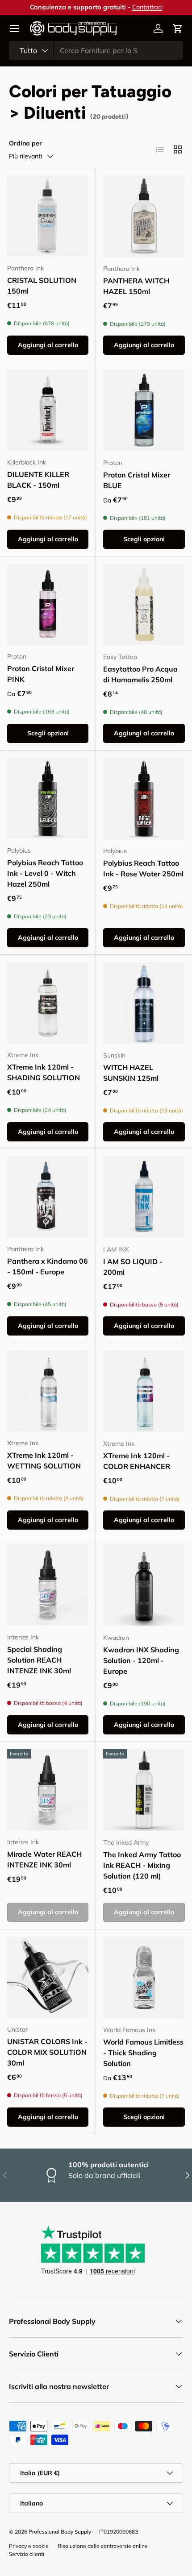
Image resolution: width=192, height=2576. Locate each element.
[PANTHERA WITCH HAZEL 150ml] (144, 216)
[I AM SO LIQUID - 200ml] (144, 1197)
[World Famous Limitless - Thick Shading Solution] (144, 1977)
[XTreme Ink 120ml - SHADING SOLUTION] (48, 1003)
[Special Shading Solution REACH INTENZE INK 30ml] (48, 1585)
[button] (178, 29)
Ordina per (25, 143)
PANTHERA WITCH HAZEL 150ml (136, 286)
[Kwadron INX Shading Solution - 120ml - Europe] (144, 1585)
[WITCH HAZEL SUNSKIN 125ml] (144, 1003)
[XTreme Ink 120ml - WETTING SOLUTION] (48, 1391)
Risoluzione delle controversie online (103, 2546)
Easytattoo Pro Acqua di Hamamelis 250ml (140, 674)
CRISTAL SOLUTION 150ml (42, 286)
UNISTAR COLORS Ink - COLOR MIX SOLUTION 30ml (47, 2052)
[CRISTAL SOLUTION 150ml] (48, 216)
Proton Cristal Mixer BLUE (137, 480)
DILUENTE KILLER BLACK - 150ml (38, 480)
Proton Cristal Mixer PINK (41, 674)
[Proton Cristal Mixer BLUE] (144, 410)
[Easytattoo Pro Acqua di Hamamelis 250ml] (144, 604)
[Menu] (14, 29)
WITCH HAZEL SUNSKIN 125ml (131, 1073)
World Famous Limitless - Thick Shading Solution (143, 2053)
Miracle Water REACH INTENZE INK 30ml (44, 1859)
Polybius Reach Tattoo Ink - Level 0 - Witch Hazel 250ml (45, 873)
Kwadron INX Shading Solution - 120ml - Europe (141, 1660)
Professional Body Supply (60, 2532)
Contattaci (147, 7)
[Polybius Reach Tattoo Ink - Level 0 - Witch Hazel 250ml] (48, 798)
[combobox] (96, 50)
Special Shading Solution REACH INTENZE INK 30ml (39, 1660)
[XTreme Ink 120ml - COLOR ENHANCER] (144, 1391)
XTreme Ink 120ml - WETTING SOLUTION (44, 1460)
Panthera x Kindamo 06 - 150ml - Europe (48, 1266)
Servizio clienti (27, 2554)
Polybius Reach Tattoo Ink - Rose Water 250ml (143, 868)
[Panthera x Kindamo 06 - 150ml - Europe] (48, 1197)
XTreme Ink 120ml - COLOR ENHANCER (137, 1461)
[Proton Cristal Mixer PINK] (48, 604)
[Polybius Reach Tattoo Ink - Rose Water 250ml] (144, 799)
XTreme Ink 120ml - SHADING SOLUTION (44, 1072)
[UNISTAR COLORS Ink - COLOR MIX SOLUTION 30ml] (48, 1977)
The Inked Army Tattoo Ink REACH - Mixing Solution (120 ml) (142, 1865)
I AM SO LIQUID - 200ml (133, 1267)
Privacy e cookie (29, 2546)
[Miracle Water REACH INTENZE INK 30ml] (48, 1790)
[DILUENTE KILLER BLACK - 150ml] (48, 410)
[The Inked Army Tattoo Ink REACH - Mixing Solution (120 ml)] (144, 1790)
